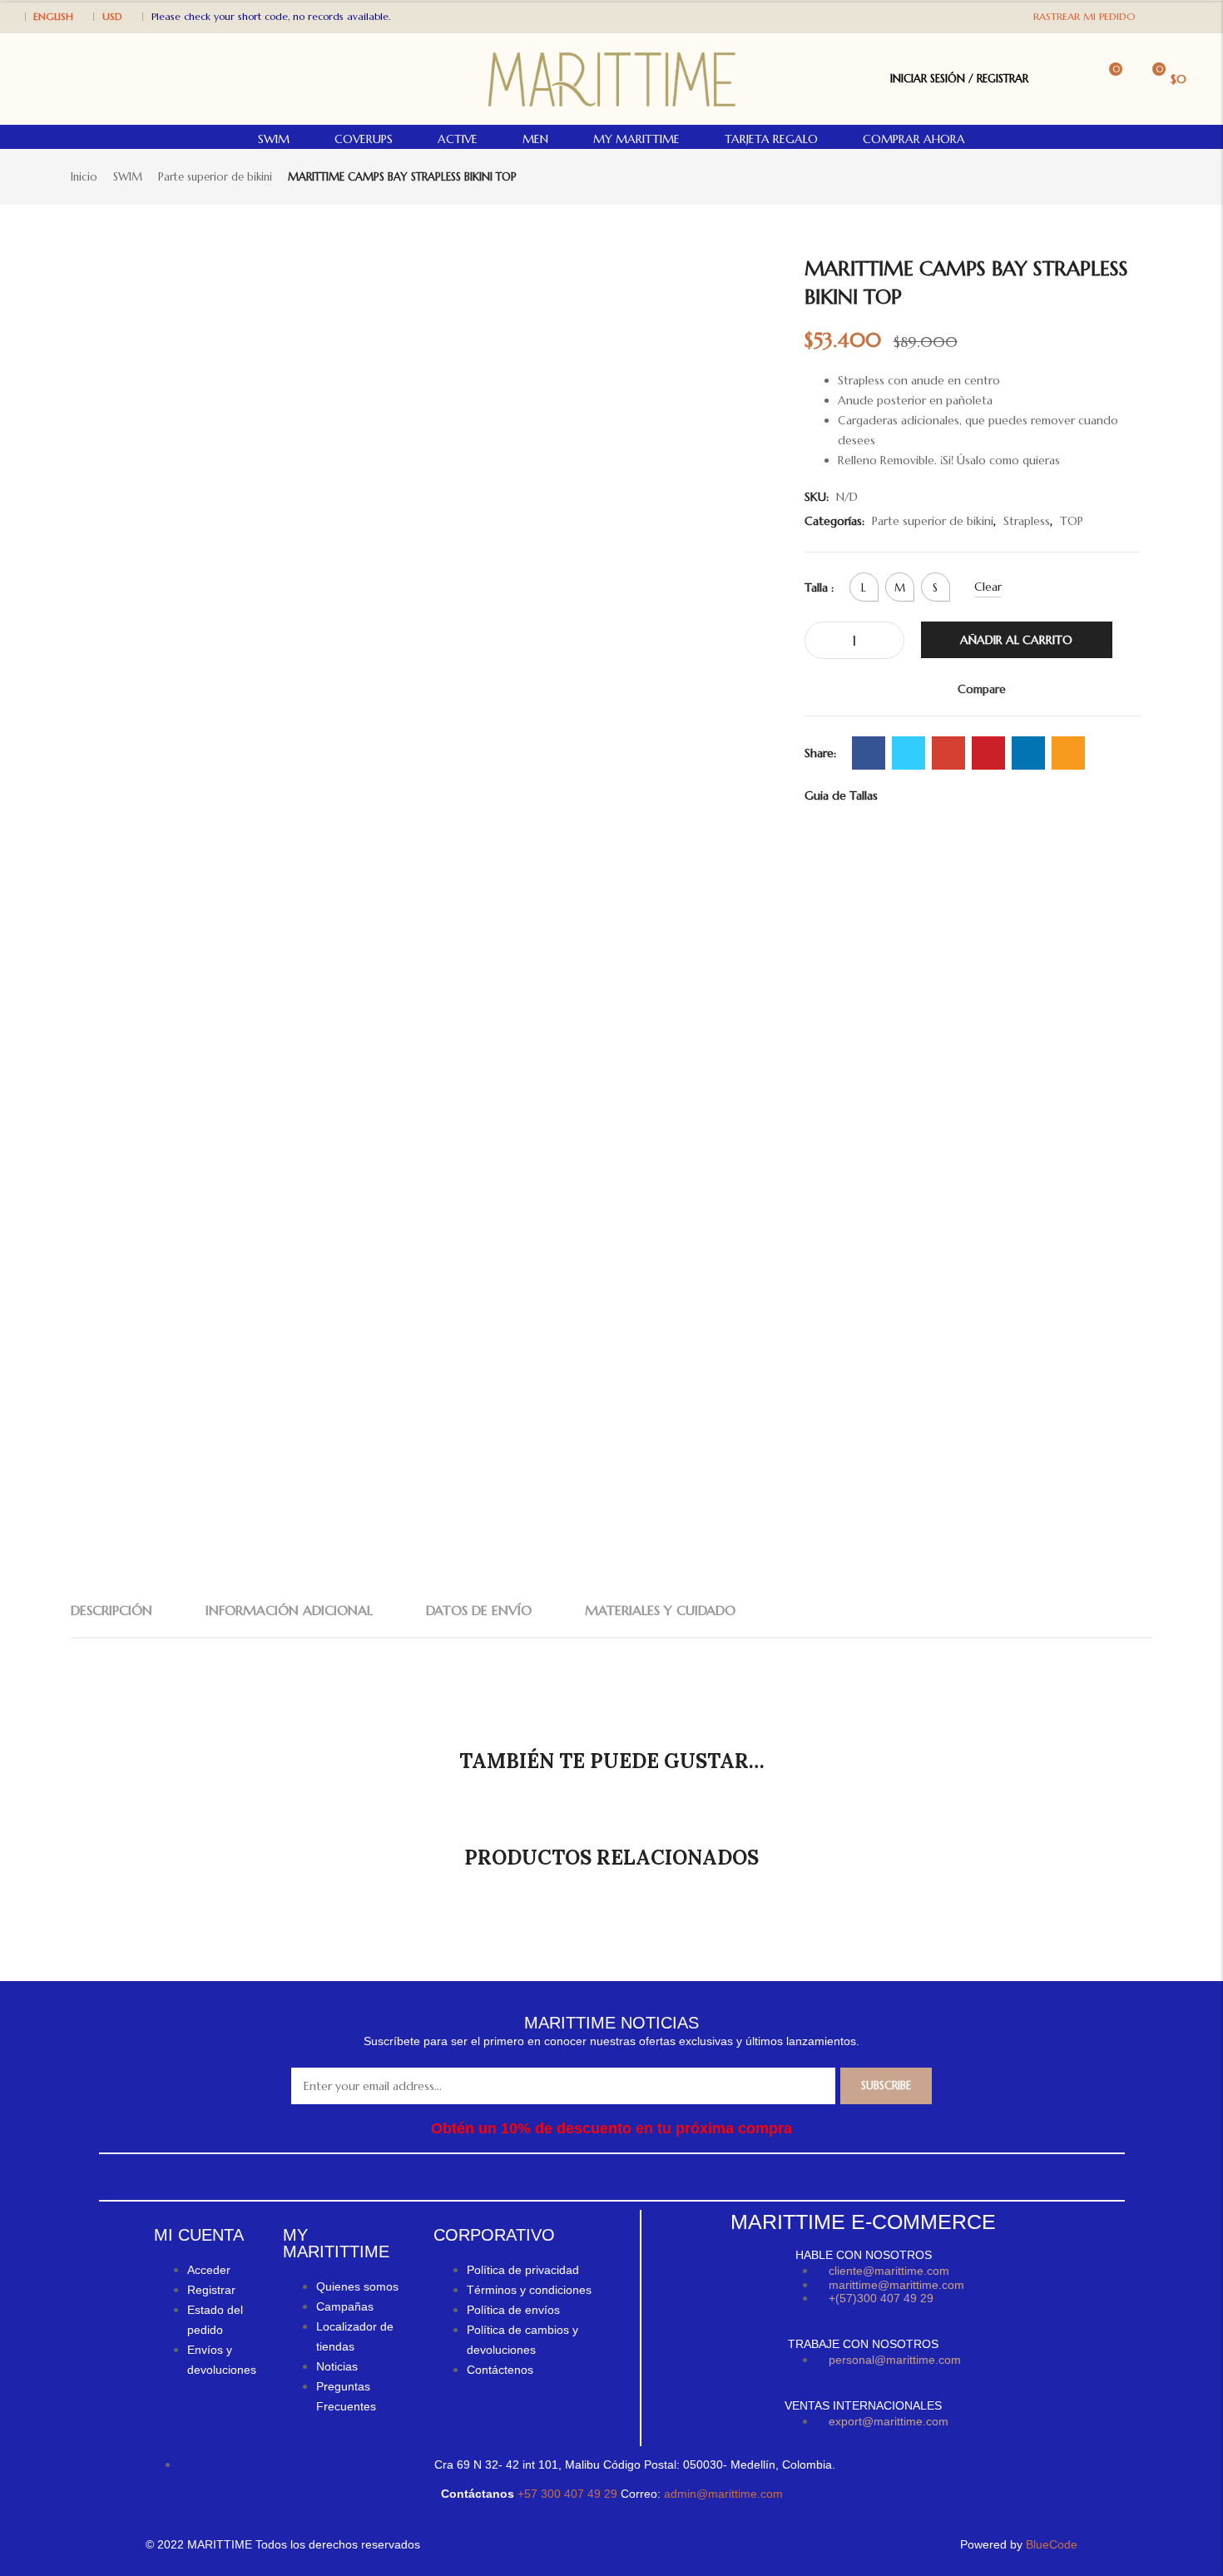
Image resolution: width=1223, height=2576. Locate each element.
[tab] (111, 1610)
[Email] (1068, 753)
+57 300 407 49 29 (569, 2494)
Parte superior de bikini (215, 177)
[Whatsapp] (625, 2177)
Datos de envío (479, 1610)
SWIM (128, 177)
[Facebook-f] (559, 2177)
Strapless (1027, 521)
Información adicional (289, 1610)
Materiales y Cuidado (660, 1610)
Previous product (1115, 176)
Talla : (819, 587)
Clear (988, 587)
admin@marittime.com (723, 2494)
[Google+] (948, 753)
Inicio (84, 177)
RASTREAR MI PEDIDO (1084, 16)
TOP (1072, 521)
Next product (1142, 176)
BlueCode (1052, 2544)
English (53, 16)
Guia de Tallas (841, 795)
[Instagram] (1189, 15)
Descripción (111, 1610)
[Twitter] (909, 753)
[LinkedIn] (1028, 753)
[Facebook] (1172, 15)
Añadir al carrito (1016, 640)
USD (112, 16)
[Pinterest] (988, 753)
